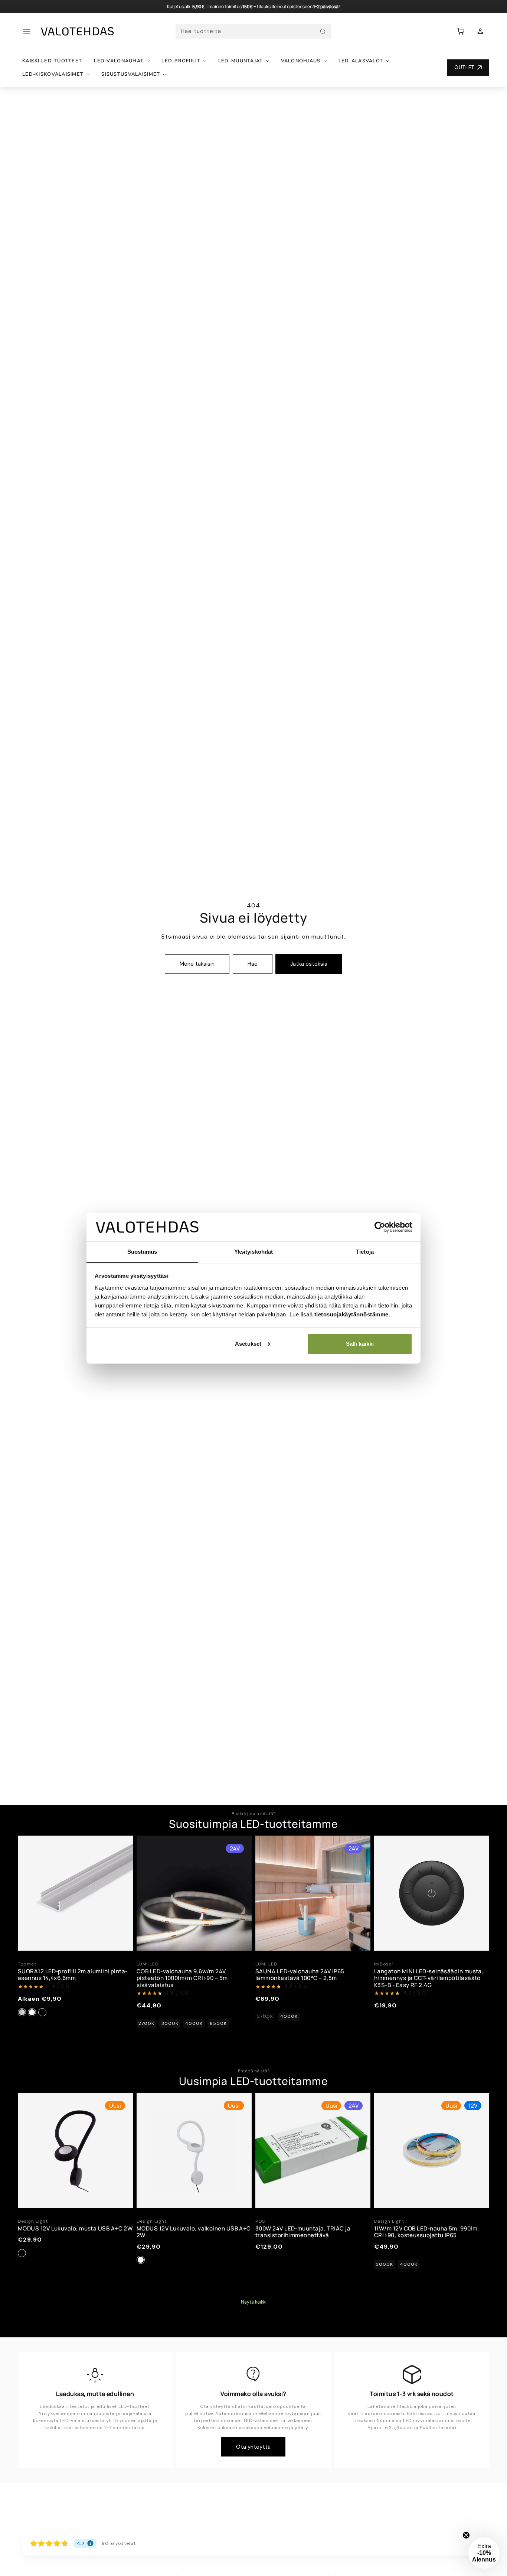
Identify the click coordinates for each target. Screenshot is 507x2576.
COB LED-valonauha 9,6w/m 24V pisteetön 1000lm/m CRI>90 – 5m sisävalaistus (182, 1978)
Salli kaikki (360, 1344)
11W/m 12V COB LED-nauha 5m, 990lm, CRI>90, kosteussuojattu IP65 (426, 2232)
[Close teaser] (466, 2535)
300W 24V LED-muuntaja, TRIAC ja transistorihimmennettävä (303, 2232)
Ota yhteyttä (253, 2447)
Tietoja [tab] (365, 1251)
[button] (27, 32)
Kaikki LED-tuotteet (52, 61)
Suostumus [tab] (142, 1251)
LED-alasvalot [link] (361, 61)
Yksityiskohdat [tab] (253, 1251)
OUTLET (464, 67)
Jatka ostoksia (309, 964)
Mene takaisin (197, 964)
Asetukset (248, 1344)
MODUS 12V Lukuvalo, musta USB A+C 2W (75, 2228)
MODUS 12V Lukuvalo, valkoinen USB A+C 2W (194, 2232)
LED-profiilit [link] (181, 61)
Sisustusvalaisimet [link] (131, 74)
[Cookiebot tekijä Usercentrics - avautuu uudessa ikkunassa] (380, 1227)
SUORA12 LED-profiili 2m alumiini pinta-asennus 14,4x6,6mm (73, 1975)
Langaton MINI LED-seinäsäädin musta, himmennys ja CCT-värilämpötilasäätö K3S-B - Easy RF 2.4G (429, 1978)
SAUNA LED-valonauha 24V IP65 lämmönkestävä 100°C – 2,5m (300, 1975)
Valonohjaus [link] (301, 61)
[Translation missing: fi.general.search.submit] (323, 32)
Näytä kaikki (254, 2302)
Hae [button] (253, 964)
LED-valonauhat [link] (119, 61)
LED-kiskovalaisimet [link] (53, 74)
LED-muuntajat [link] (241, 61)
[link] (480, 32)
